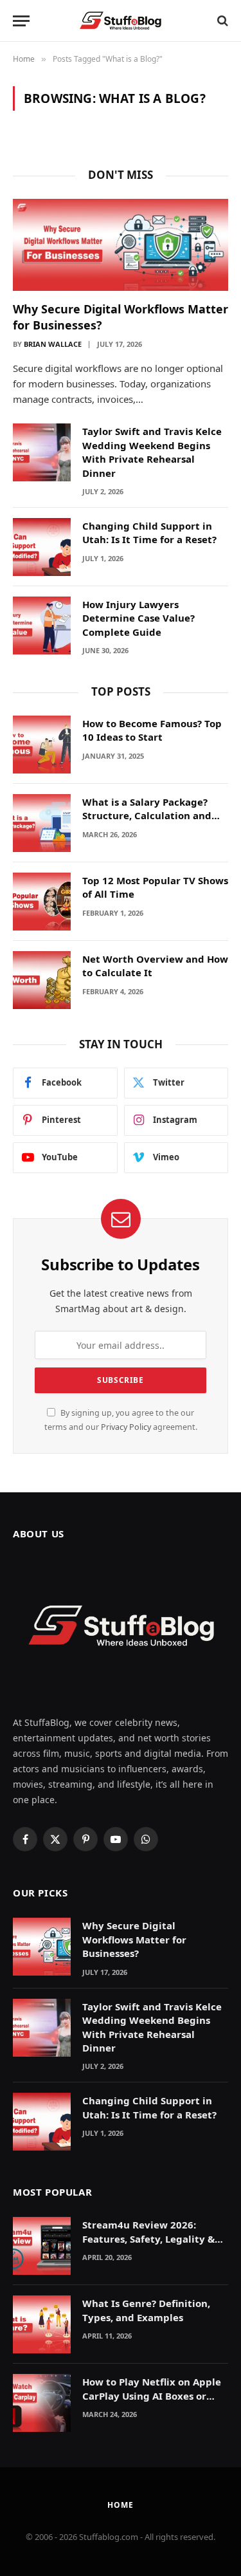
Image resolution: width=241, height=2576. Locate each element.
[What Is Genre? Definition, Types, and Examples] (42, 2324)
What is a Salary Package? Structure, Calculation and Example (147, 816)
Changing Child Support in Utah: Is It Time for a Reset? (149, 533)
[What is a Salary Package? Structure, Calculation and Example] (42, 823)
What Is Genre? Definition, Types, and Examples (146, 2310)
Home (120, 2505)
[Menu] (21, 21)
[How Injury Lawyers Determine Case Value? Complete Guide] (42, 625)
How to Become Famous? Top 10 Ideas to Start (152, 730)
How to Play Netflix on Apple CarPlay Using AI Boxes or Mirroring (152, 2395)
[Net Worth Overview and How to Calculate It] (42, 980)
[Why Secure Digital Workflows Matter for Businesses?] (121, 245)
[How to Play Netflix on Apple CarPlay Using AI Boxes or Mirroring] (42, 2403)
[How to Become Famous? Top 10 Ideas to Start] (42, 745)
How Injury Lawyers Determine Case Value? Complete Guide (138, 618)
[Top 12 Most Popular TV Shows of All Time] (42, 902)
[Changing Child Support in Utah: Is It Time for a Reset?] (42, 547)
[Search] (221, 21)
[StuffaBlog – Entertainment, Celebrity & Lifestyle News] (121, 21)
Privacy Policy (126, 1427)
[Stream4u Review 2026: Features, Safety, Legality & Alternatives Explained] (42, 2246)
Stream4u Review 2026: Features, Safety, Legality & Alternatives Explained (148, 2238)
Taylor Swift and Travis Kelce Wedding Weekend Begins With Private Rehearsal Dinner (152, 452)
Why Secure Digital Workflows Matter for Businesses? (134, 1939)
